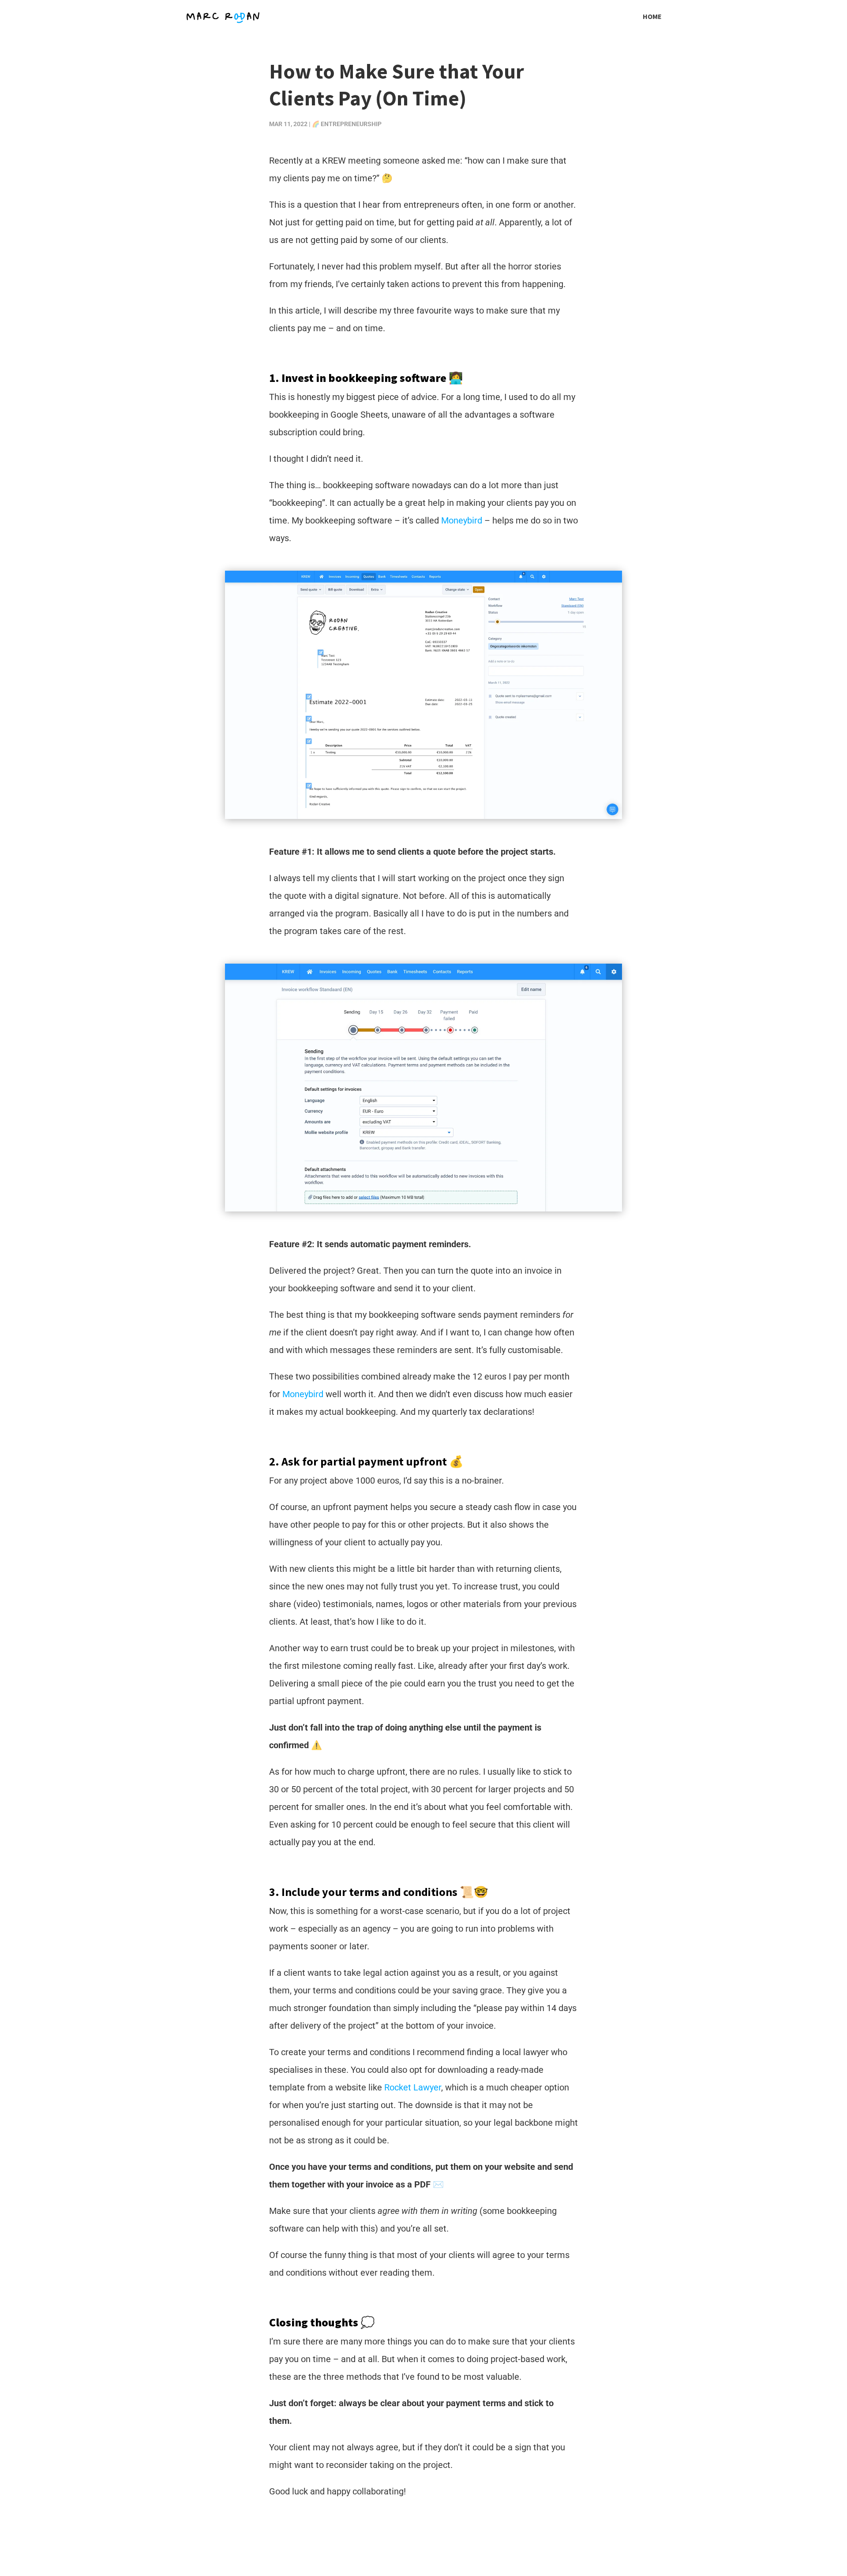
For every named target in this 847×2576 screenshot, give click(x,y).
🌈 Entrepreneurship (347, 124)
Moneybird (462, 520)
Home (652, 17)
